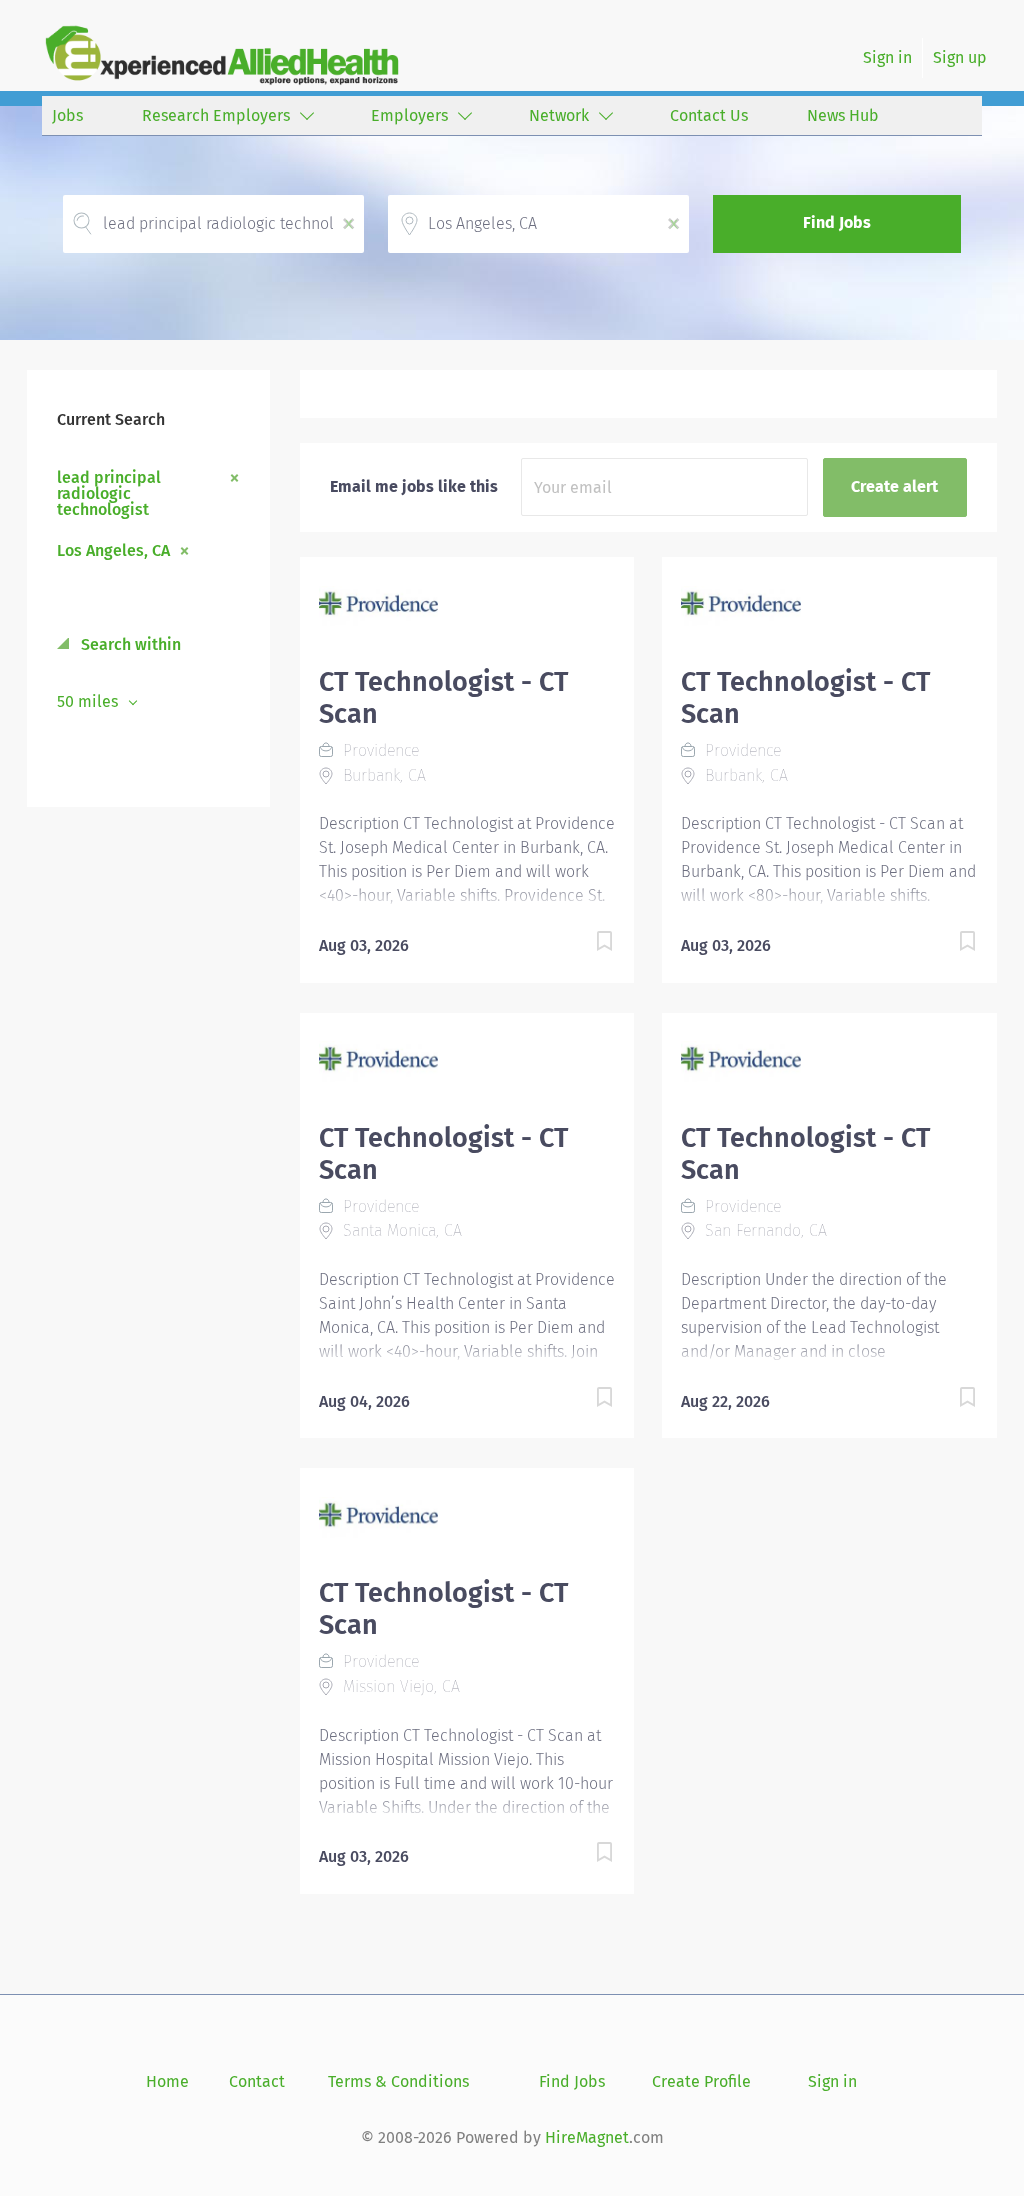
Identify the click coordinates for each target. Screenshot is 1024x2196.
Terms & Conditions (398, 2081)
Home (167, 2081)
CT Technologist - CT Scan (443, 698)
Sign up (960, 57)
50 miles (89, 701)
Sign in (887, 57)
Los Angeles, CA (113, 550)
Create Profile (701, 2081)
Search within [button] (129, 644)
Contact (257, 2081)
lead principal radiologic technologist (109, 493)
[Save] (584, 944)
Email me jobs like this (414, 486)
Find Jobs (837, 222)
